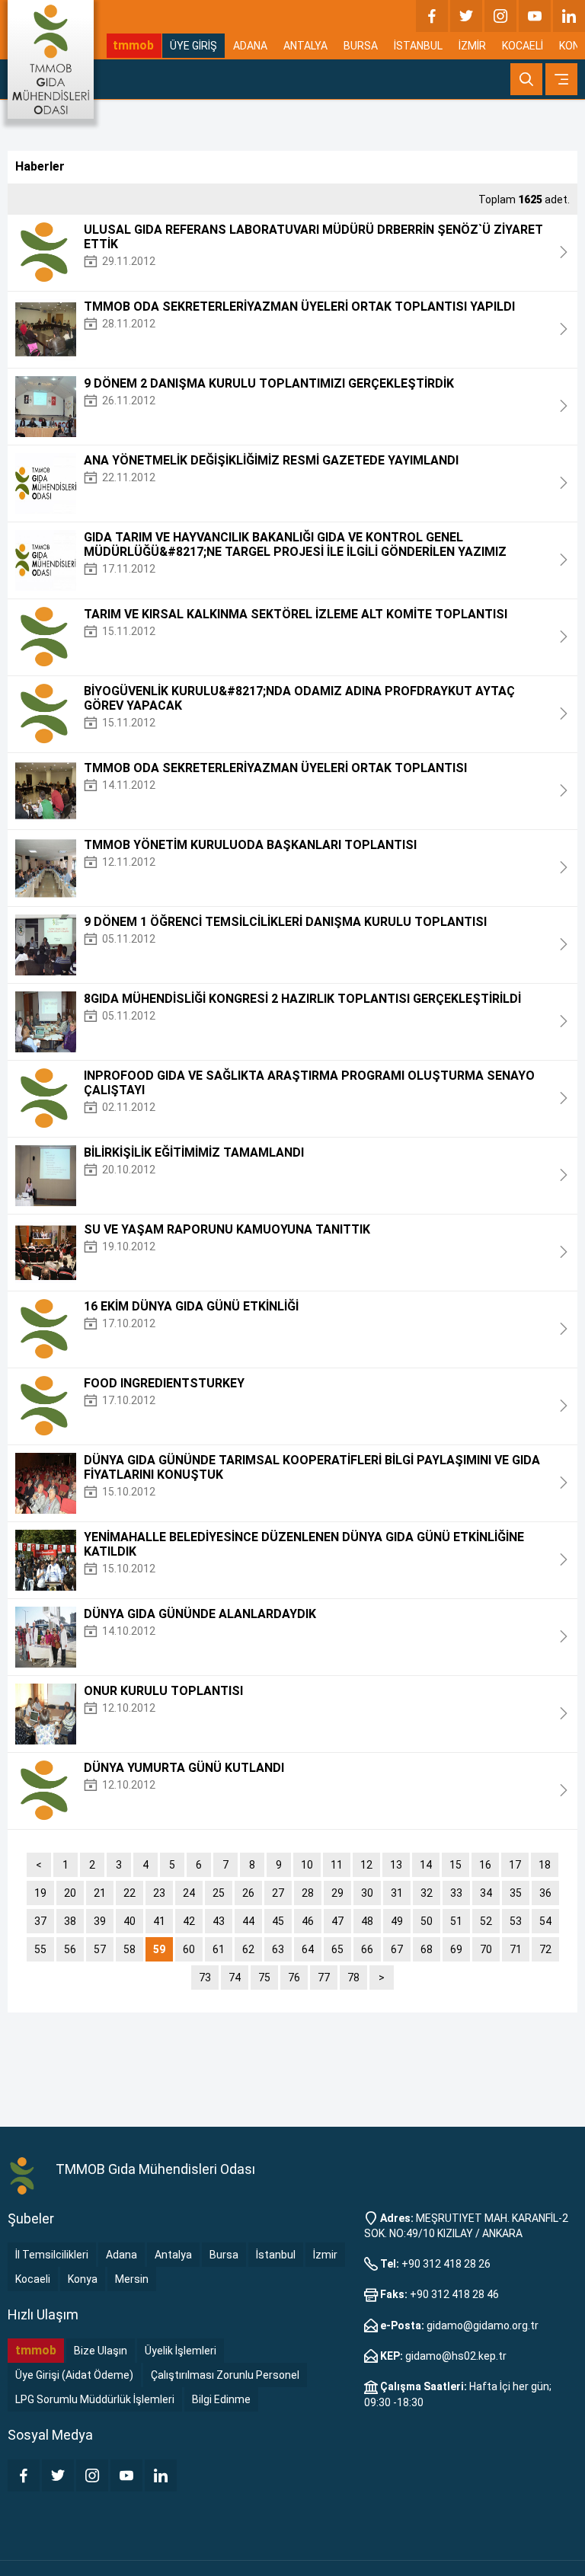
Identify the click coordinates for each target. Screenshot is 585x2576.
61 (219, 1949)
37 (40, 1921)
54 (545, 1921)
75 (264, 1977)
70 (486, 1949)
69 (456, 1949)
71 (516, 1949)
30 (367, 1893)
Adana (121, 2255)
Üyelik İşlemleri (181, 2351)
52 (486, 1921)
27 (278, 1893)
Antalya (173, 2255)
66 (367, 1949)
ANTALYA (305, 46)
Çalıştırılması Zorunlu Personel (225, 2375)
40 (129, 1921)
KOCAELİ (523, 46)
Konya (83, 2279)
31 (397, 1893)
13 (396, 1865)
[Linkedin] (569, 16)
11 (337, 1865)
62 (248, 1949)
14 (426, 1865)
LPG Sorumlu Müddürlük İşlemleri (95, 2399)
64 (308, 1949)
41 (159, 1921)
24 (189, 1893)
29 (337, 1893)
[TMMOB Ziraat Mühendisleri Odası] (24, 2175)
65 (337, 1949)
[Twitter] (466, 16)
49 (397, 1921)
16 (485, 1865)
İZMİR (472, 46)
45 (278, 1921)
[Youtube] (535, 16)
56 (70, 1949)
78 (353, 1977)
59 (159, 1949)
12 (366, 1865)
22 (129, 1893)
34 (486, 1893)
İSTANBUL (418, 46)
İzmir (325, 2255)
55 (40, 1949)
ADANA (250, 46)
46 (308, 1921)
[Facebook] (432, 16)
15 (456, 1865)
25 (219, 1893)
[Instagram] (500, 16)
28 (308, 1893)
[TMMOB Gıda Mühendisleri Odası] (51, 59)
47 (337, 1921)
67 (397, 1949)
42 (189, 1921)
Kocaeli (33, 2279)
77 (324, 1977)
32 (427, 1893)
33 (456, 1893)
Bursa (224, 2255)
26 (248, 1893)
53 (516, 1921)
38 (70, 1921)
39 (100, 1921)
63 (278, 1949)
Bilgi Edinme (221, 2399)
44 (248, 1921)
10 (307, 1865)
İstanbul (276, 2255)
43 (219, 1921)
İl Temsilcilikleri (52, 2255)
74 (235, 1977)
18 (545, 1865)
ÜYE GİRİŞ (193, 46)
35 (516, 1893)
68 (427, 1949)
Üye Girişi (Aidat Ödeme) (74, 2375)
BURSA (361, 46)
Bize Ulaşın (101, 2351)
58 (129, 1949)
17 (515, 1865)
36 (545, 1893)
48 (367, 1921)
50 (427, 1921)
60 (189, 1949)
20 (70, 1893)
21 (100, 1893)
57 (100, 1949)
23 (159, 1893)
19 (40, 1893)
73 (205, 1977)
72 (545, 1949)
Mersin (132, 2279)
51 (456, 1921)
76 (294, 1977)
